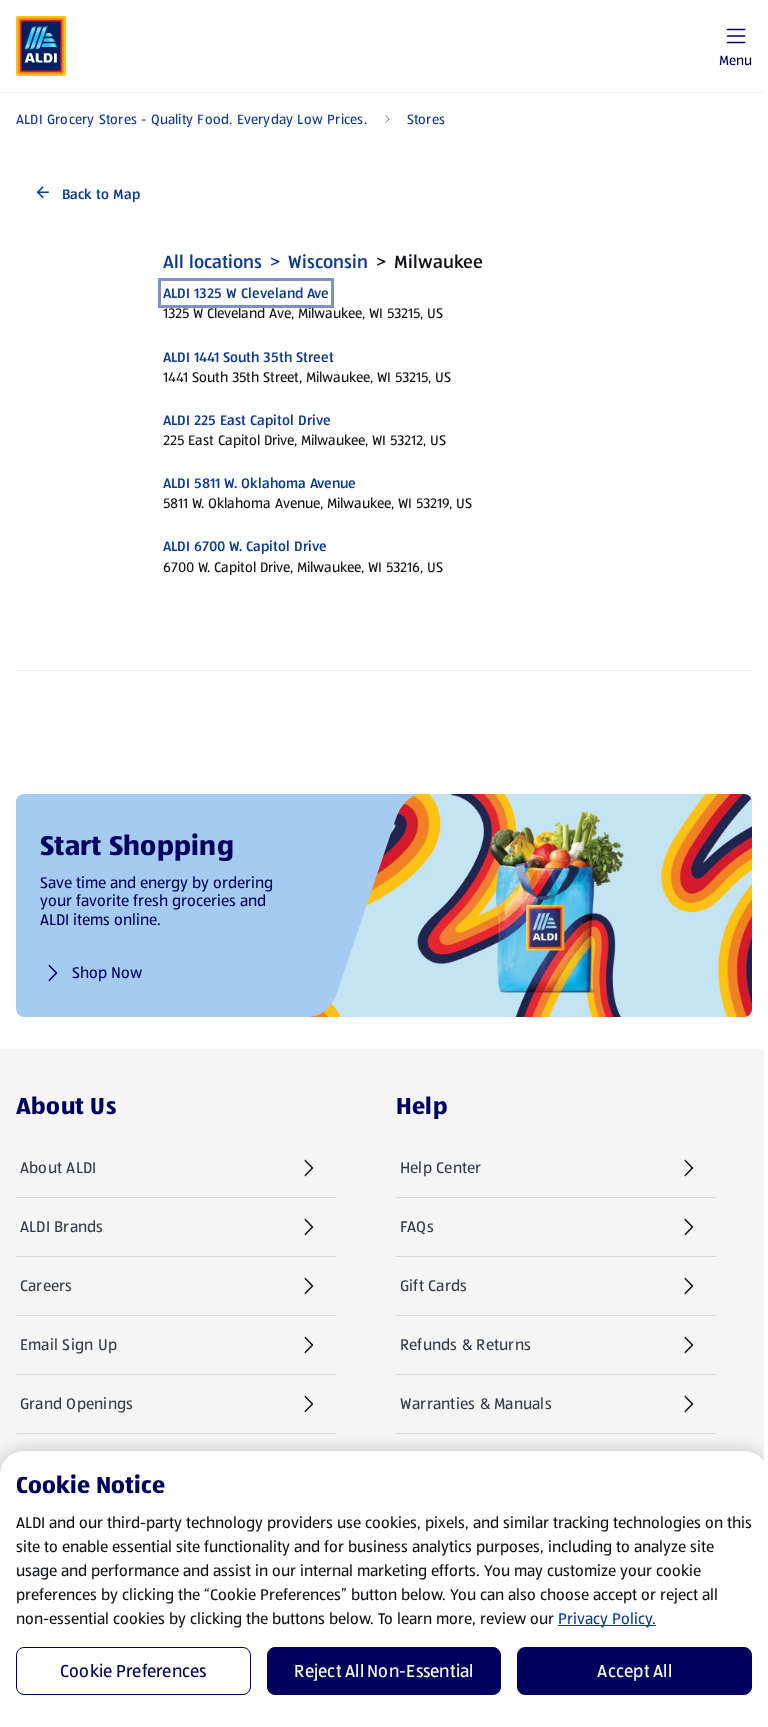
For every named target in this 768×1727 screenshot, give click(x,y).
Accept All (634, 1671)
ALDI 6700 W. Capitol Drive (245, 546)
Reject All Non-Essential (383, 1671)
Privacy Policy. (607, 1618)
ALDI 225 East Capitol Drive (247, 420)
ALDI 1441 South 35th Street (248, 357)
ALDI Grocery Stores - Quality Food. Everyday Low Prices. (191, 119)
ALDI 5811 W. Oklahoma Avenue (259, 483)
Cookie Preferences (133, 1671)
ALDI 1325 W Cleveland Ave (246, 293)
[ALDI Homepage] (41, 46)
